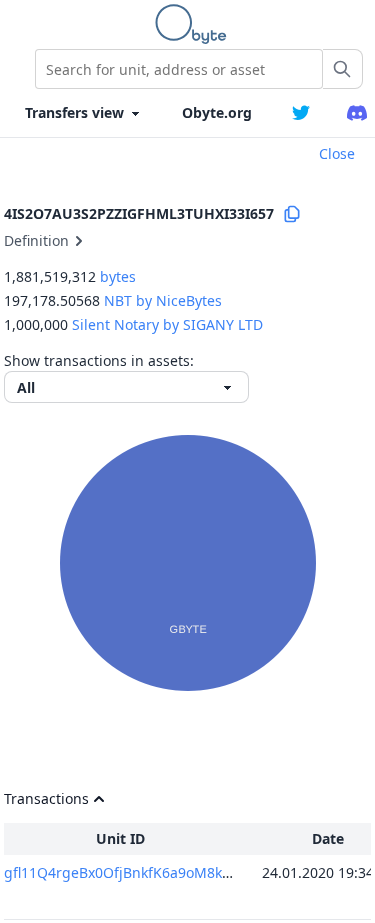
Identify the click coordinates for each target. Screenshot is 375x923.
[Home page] (195, 24)
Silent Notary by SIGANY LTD (167, 324)
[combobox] (179, 69)
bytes (118, 276)
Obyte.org (217, 112)
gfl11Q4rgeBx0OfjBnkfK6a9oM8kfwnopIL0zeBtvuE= (174, 872)
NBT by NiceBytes (163, 300)
